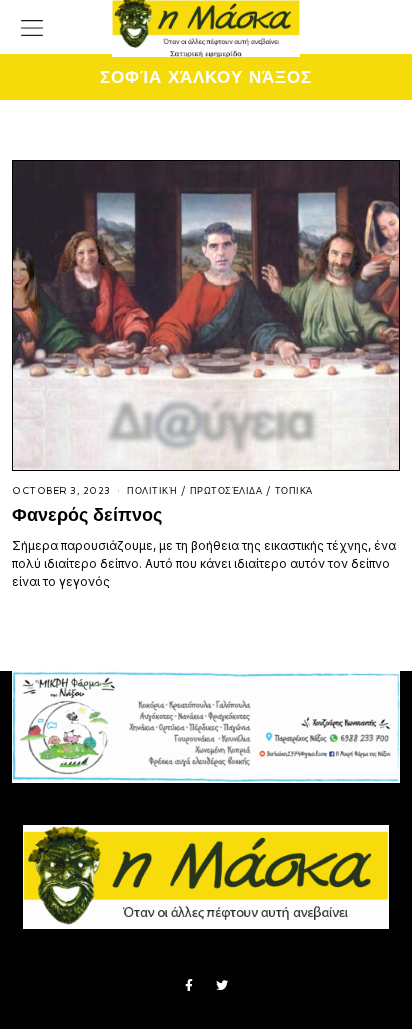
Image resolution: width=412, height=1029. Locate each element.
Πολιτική (152, 491)
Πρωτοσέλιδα (226, 491)
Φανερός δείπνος (87, 514)
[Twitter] (222, 986)
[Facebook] (189, 986)
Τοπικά (294, 491)
